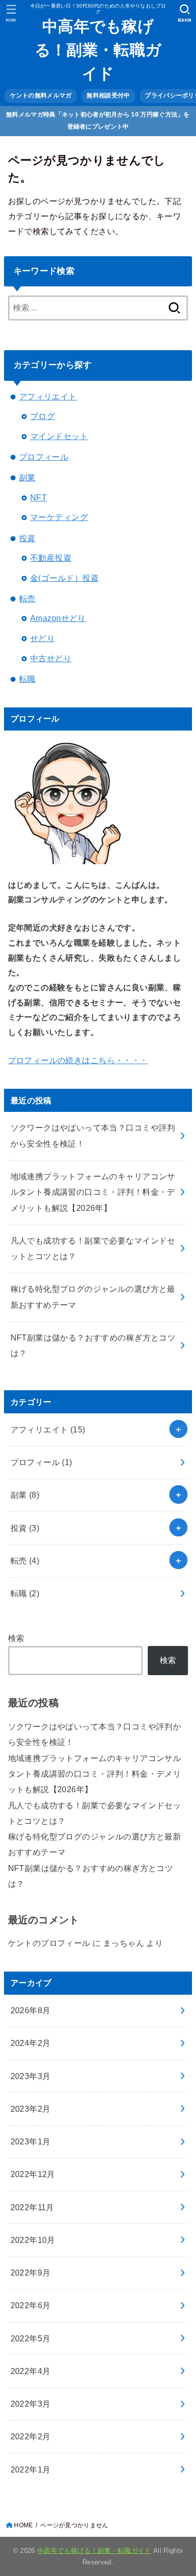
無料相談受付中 (108, 95)
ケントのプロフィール (49, 1943)
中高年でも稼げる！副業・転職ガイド (98, 50)
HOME (23, 2525)
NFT (38, 497)
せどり (42, 638)
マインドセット (59, 436)
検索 (16, 1638)
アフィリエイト (48, 396)
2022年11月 (32, 2207)
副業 (27, 477)
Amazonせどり (58, 618)
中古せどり (51, 658)
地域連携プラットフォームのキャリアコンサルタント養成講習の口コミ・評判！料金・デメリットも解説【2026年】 (95, 1774)
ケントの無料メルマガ (41, 95)
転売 (27, 598)
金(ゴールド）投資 (65, 578)
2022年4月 (31, 2371)
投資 (27, 538)
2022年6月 (31, 2305)
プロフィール (44, 457)
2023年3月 (31, 2076)
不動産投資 (51, 558)
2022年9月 (31, 2273)
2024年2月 (31, 2043)
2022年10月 (33, 2240)
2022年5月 (31, 2338)
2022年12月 (33, 2174)
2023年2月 (31, 2109)
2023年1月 (31, 2141)
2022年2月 (31, 2436)
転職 (27, 679)
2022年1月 (31, 2469)
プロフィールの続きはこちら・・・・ (78, 1060)
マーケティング (59, 517)
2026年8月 (31, 2010)
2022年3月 (31, 2404)
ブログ (42, 416)
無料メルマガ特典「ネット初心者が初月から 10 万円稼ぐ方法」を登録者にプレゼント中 (98, 120)
